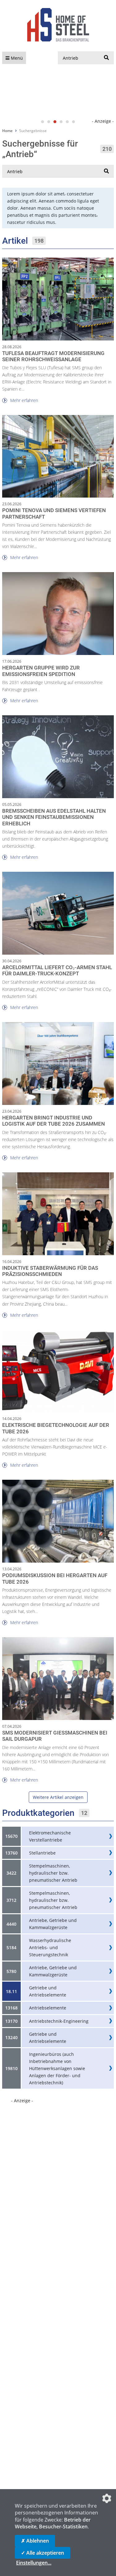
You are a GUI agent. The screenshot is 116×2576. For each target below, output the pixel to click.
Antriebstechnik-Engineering (59, 2021)
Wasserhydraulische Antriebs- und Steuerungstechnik (50, 1947)
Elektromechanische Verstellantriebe (50, 1836)
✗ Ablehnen (35, 2541)
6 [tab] (74, 122)
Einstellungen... (34, 2563)
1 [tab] (43, 122)
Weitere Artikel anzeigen (58, 1797)
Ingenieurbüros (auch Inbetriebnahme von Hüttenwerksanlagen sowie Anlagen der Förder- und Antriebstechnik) (57, 2068)
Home (7, 131)
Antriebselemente (48, 2008)
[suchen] (106, 58)
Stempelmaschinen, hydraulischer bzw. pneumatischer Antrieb (53, 1873)
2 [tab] (49, 122)
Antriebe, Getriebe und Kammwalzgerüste (53, 1924)
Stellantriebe (42, 1853)
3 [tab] (55, 122)
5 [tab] (67, 122)
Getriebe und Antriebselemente (48, 1991)
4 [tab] (61, 122)
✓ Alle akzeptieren (43, 2553)
